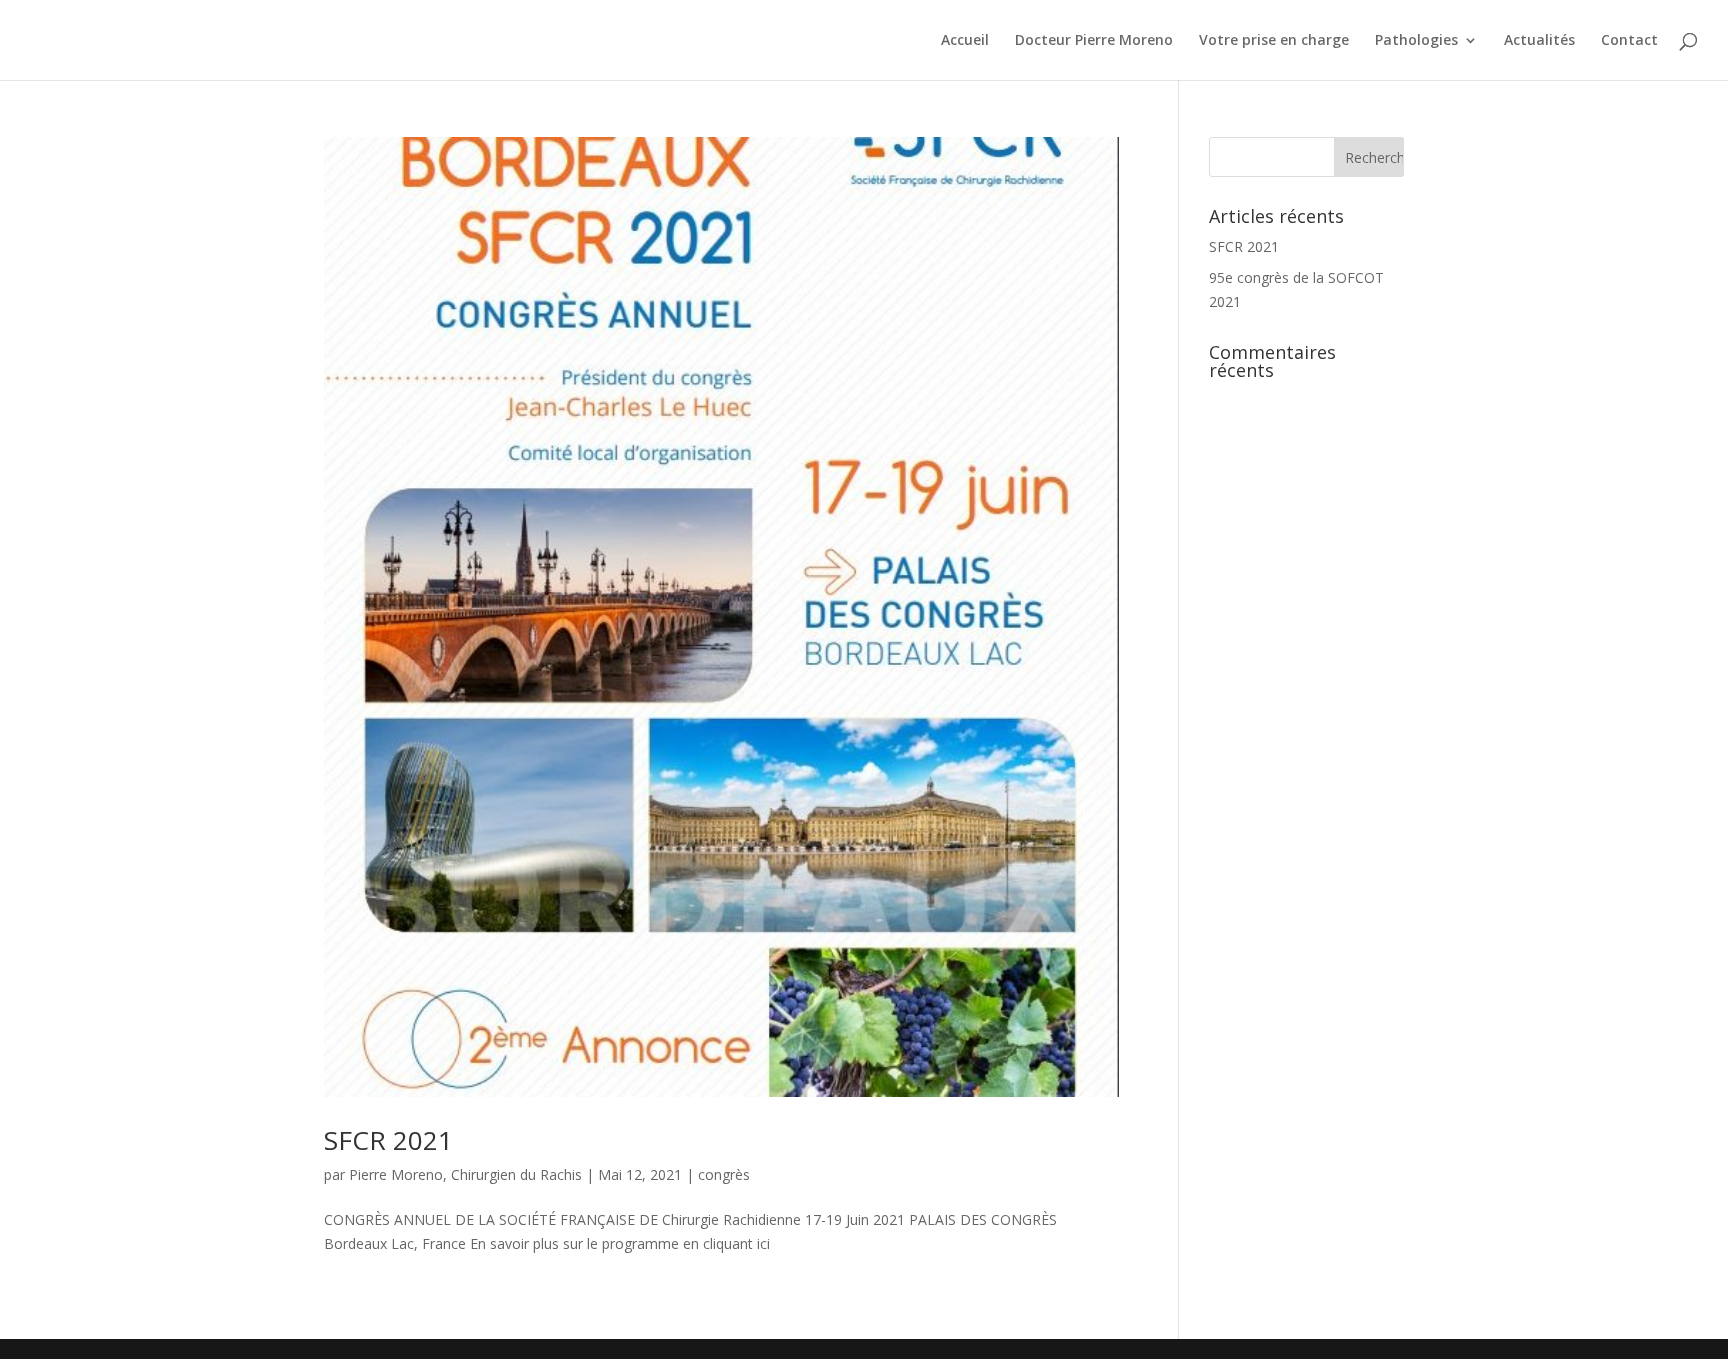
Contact (1629, 41)
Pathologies (1416, 41)
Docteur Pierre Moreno (1094, 41)
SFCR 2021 (388, 1140)
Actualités (1539, 41)
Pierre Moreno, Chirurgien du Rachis (465, 1174)
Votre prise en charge (1274, 41)
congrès (724, 1174)
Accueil (965, 41)
